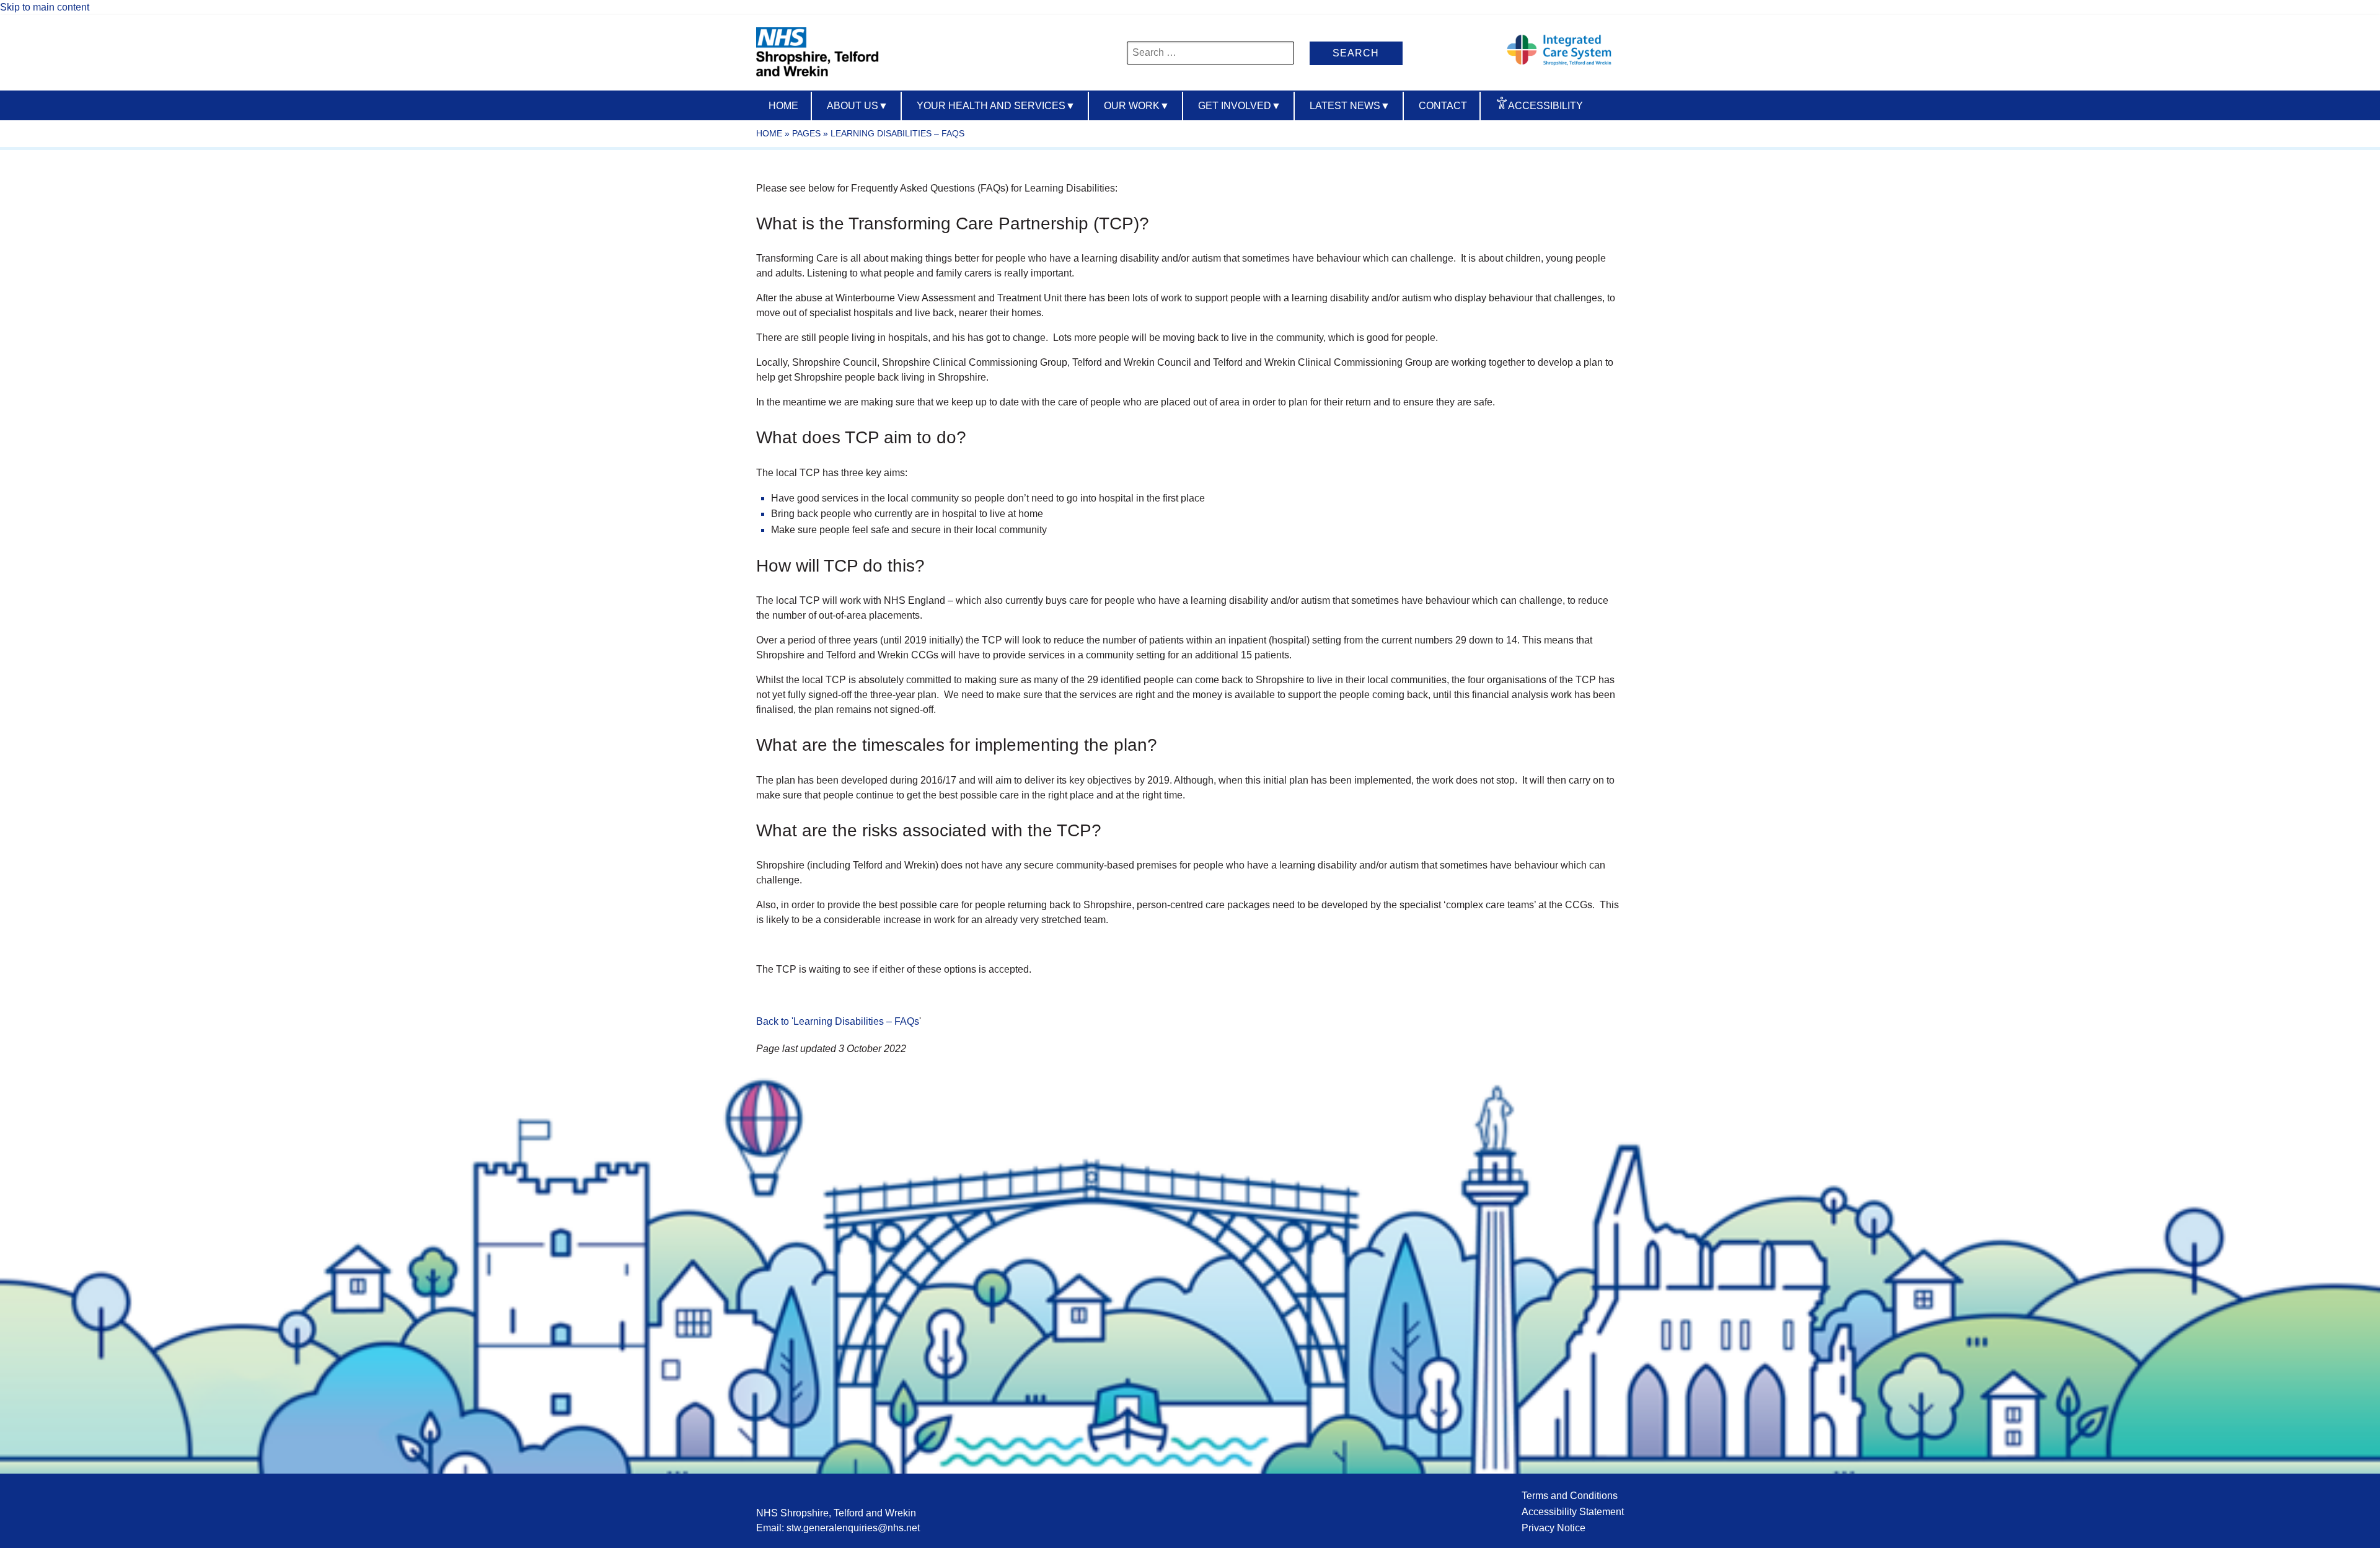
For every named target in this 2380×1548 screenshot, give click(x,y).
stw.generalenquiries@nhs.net (853, 1528)
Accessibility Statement (1573, 1512)
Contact (1443, 106)
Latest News (1350, 106)
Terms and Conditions (1570, 1496)
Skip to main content (45, 7)
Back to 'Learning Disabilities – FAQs (838, 1021)
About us (857, 106)
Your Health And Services (996, 106)
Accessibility (1545, 106)
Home (783, 106)
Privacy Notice (1554, 1528)
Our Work (1137, 106)
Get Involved (1240, 106)
